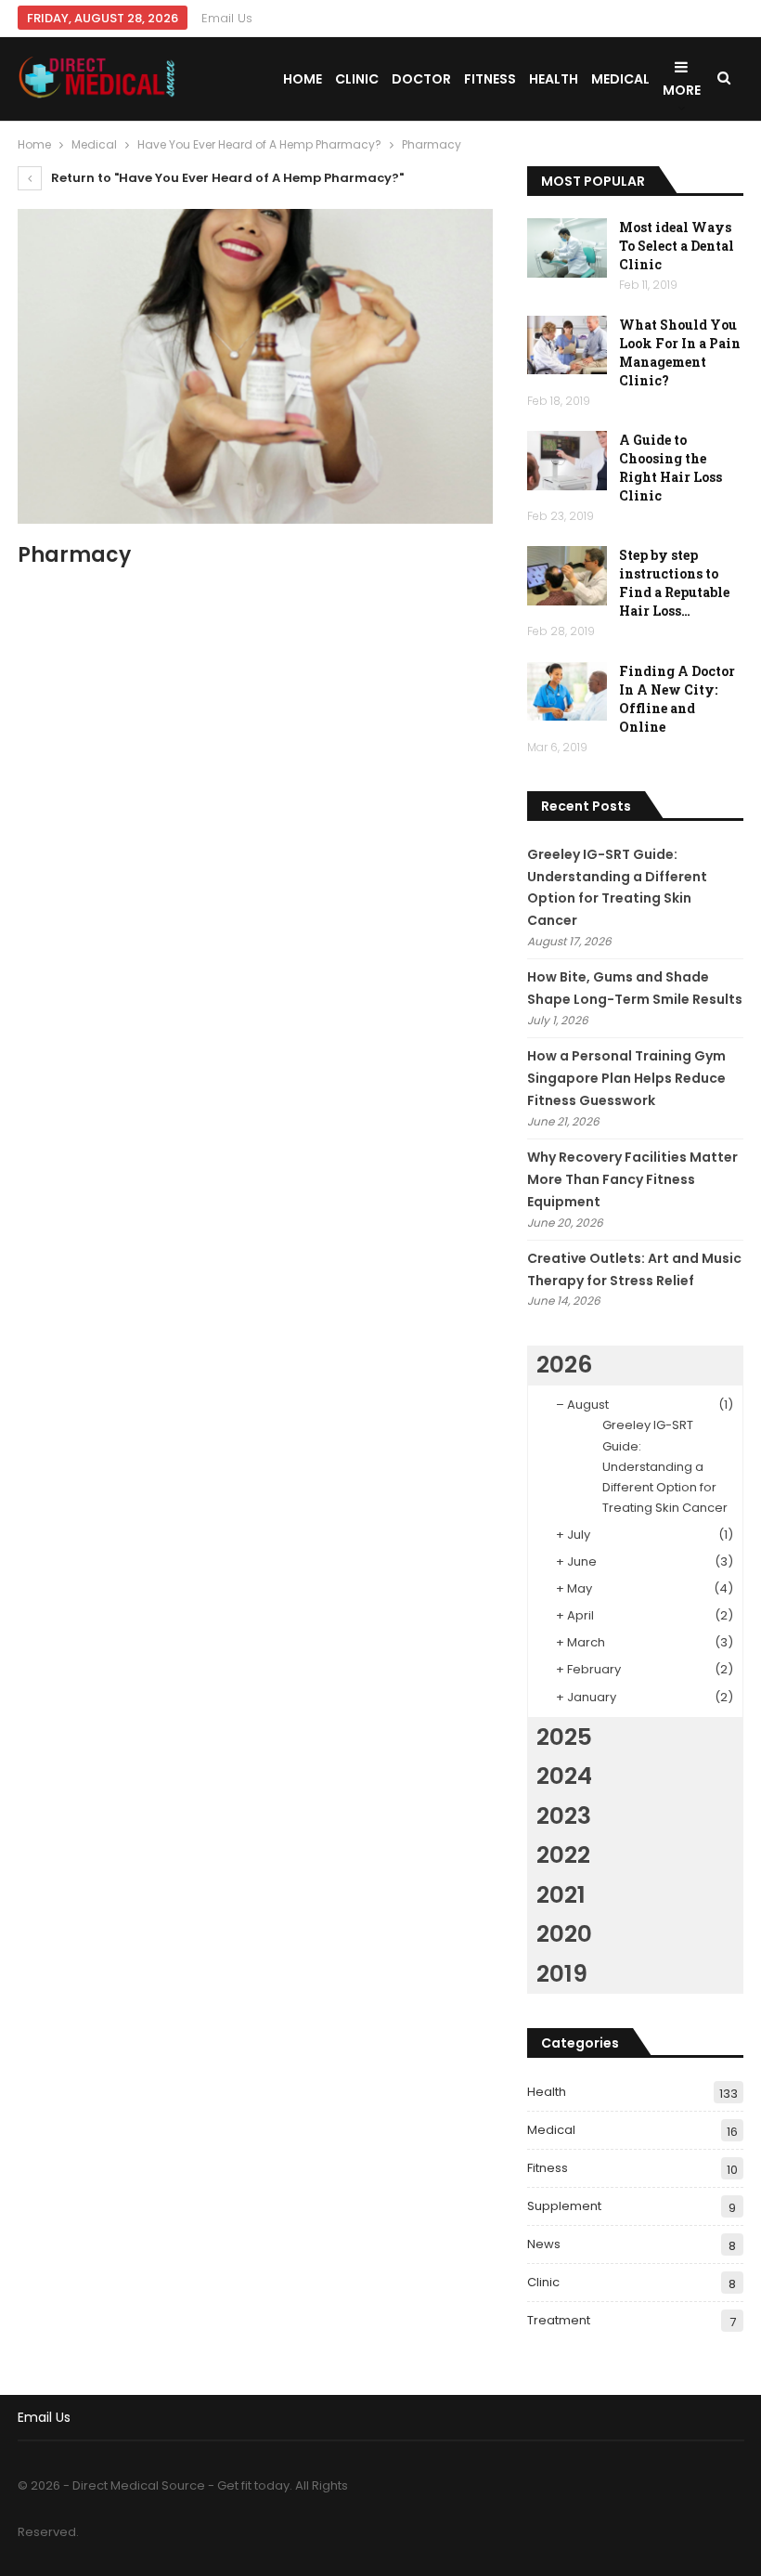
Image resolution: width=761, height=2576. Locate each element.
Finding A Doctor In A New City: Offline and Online (677, 699)
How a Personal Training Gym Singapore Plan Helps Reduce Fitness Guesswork (626, 1078)
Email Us (227, 18)
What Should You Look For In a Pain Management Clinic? (680, 352)
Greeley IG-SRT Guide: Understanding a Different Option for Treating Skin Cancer (665, 1466)
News (544, 2244)
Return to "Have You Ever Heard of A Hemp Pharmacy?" (226, 178)
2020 (564, 1934)
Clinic (357, 79)
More (682, 90)
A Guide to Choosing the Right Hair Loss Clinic (671, 468)
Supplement (564, 2206)
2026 (564, 1365)
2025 (564, 1737)
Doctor (421, 79)
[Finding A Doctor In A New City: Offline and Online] (567, 692)
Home (303, 79)
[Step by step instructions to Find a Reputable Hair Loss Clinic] (567, 576)
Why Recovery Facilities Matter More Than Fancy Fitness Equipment (632, 1179)
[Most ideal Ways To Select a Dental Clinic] (567, 248)
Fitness (490, 79)
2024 (564, 1776)
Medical (620, 79)
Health (554, 79)
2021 (561, 1895)
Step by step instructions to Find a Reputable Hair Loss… (674, 583)
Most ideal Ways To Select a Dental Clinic (677, 246)
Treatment (559, 2320)
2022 (563, 1855)
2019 (562, 1974)
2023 (564, 1816)
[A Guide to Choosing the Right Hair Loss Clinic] (567, 461)
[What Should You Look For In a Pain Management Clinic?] (567, 345)
